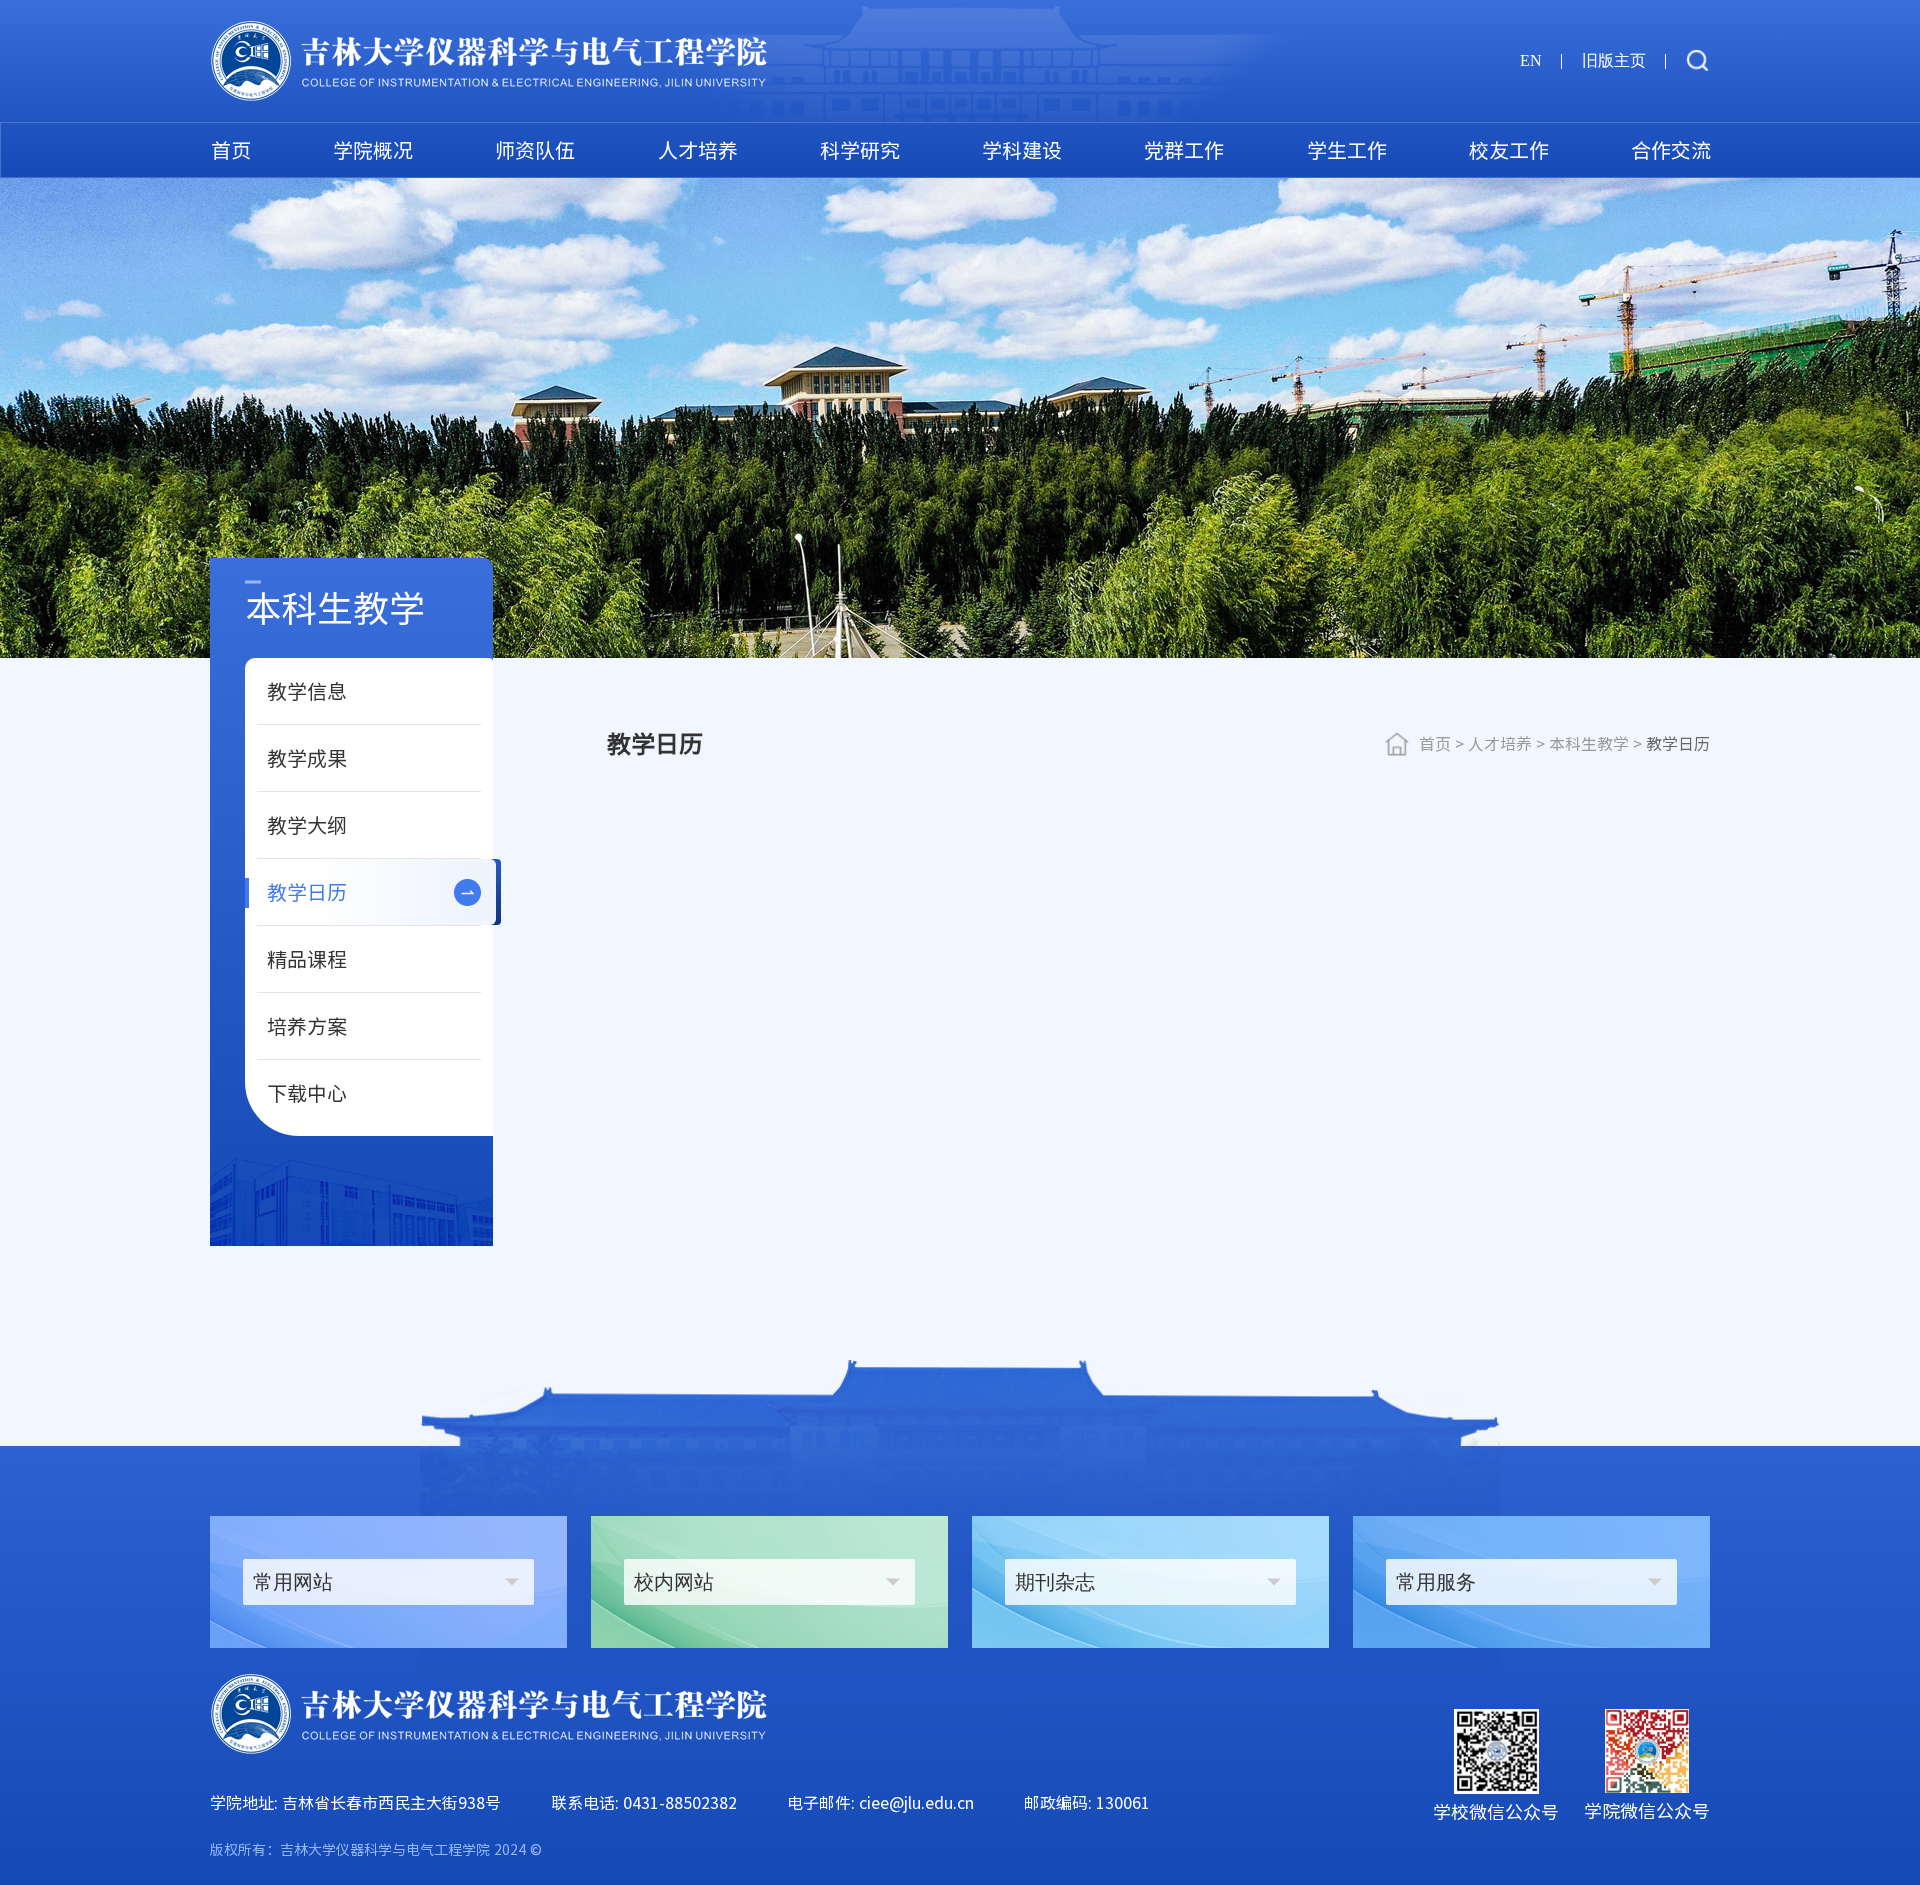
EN (1531, 60)
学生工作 (1347, 150)
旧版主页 (1614, 60)
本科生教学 (1589, 744)
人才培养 (698, 150)
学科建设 (1022, 150)
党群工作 (1184, 150)
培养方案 (307, 1026)
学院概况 (373, 150)
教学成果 (307, 758)
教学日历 (307, 892)
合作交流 (1671, 150)
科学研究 (860, 150)
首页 (231, 150)
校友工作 (1509, 150)
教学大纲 (307, 825)
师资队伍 (535, 150)
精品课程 (307, 959)
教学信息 (307, 691)
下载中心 (307, 1093)
